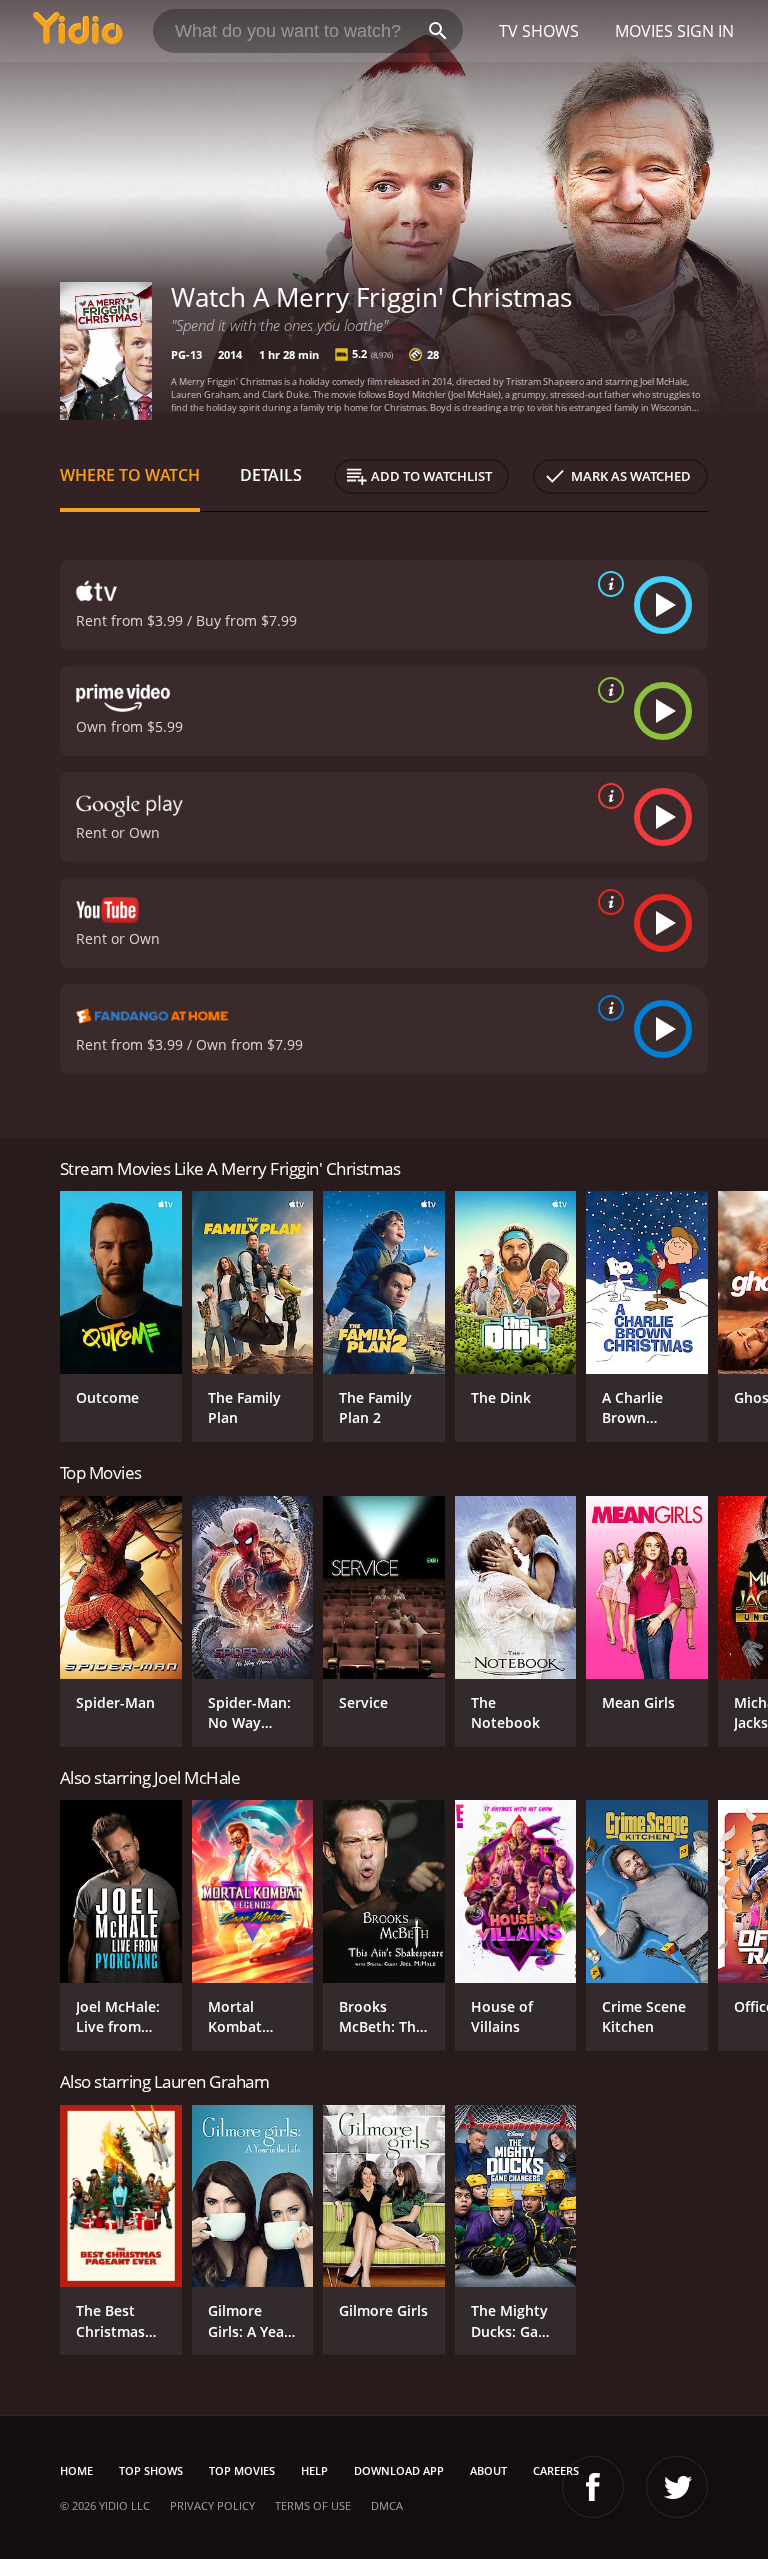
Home (76, 2470)
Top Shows (151, 2470)
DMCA (387, 2505)
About (488, 2470)
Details (271, 475)
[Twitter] (677, 2487)
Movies (644, 31)
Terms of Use (313, 2505)
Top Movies (242, 2470)
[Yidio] (78, 31)
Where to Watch (130, 475)
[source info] (607, 584)
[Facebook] (593, 2487)
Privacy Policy (212, 2505)
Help (314, 2470)
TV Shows (539, 31)
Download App (399, 2470)
